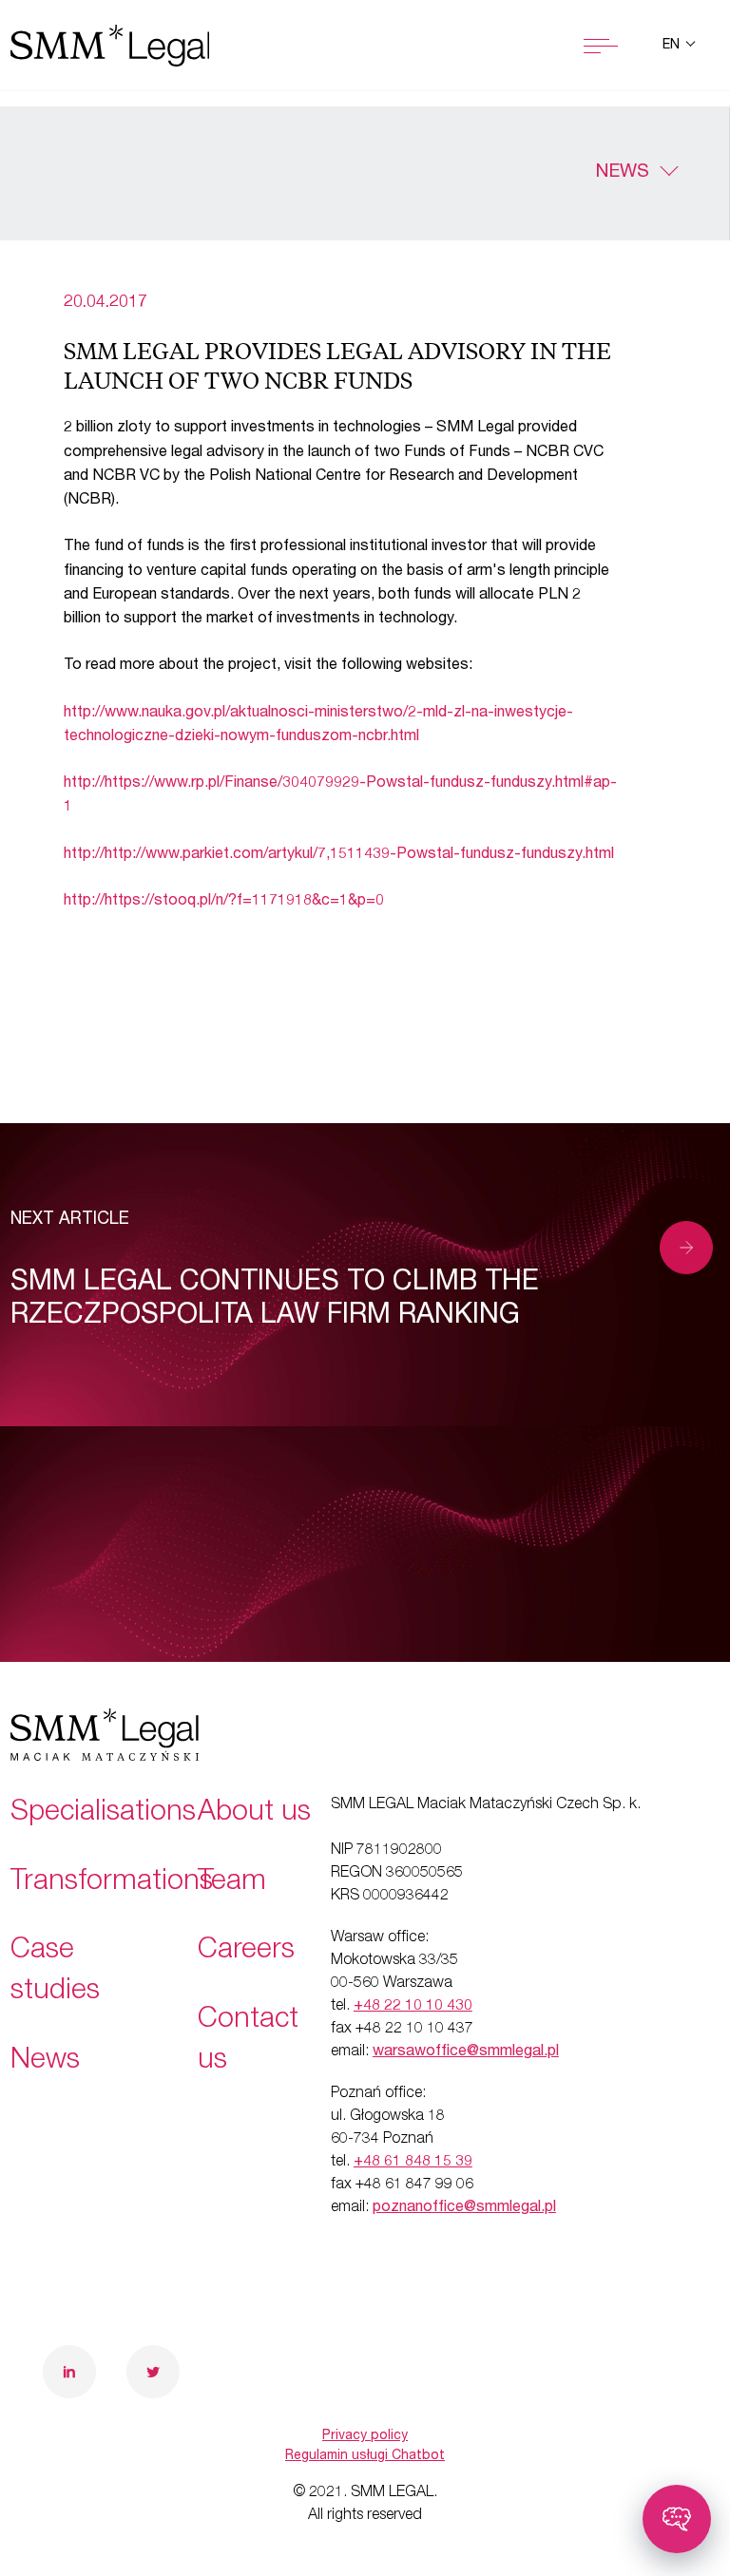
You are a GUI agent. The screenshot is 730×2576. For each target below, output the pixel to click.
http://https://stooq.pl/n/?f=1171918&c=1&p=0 (224, 902)
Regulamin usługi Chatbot (365, 2456)
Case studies (55, 1972)
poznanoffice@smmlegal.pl (464, 2208)
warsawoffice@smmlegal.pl (466, 2052)
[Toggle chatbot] (677, 2519)
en (673, 46)
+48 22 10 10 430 (413, 2007)
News (622, 173)
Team (232, 1883)
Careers (246, 1952)
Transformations (112, 1883)
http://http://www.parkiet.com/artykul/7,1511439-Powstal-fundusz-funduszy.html (339, 855)
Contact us (248, 2042)
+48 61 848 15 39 (413, 2163)
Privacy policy (365, 2436)
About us (254, 1814)
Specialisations (103, 1814)
